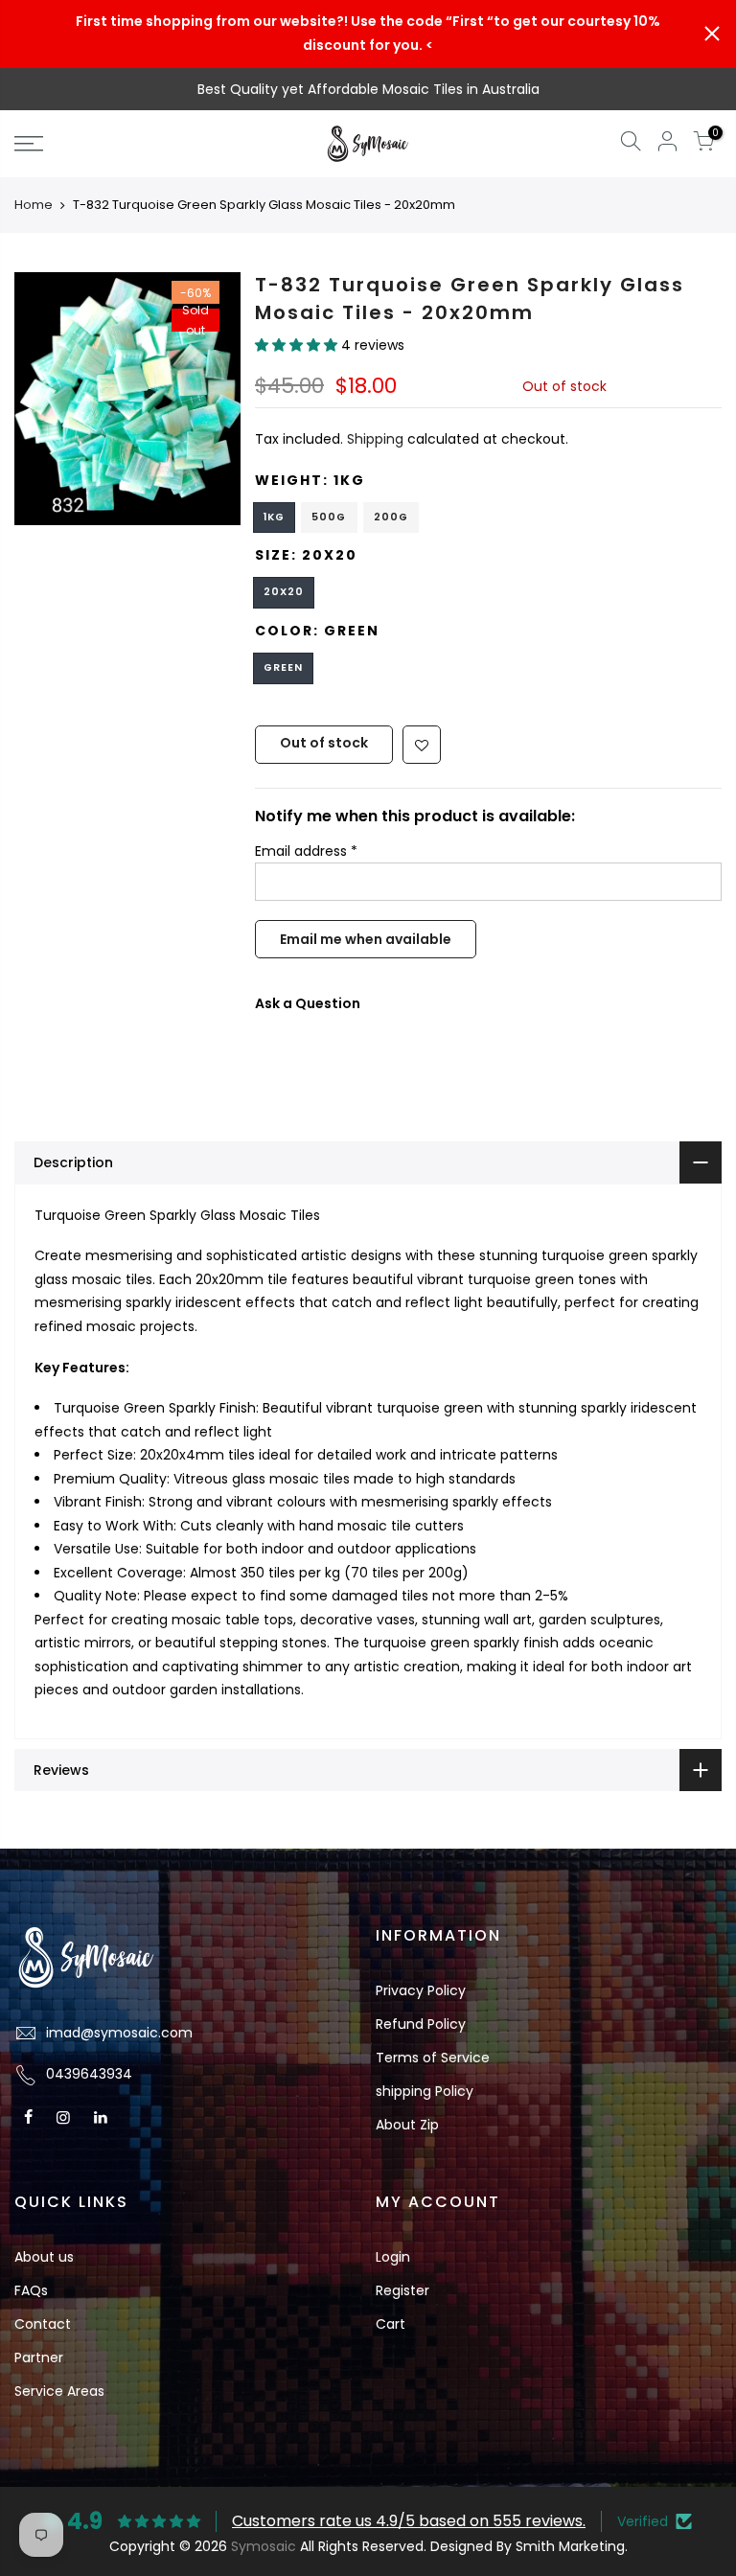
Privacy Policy (421, 1990)
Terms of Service (433, 2058)
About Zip (407, 2125)
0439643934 (89, 2074)
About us (44, 2257)
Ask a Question (308, 1004)
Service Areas (59, 2391)
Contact (43, 2324)
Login (393, 2257)
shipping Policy (425, 2091)
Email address (306, 851)
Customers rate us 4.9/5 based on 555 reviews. (409, 2521)
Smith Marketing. (572, 2546)
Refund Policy (421, 2024)
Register (402, 2290)
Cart (391, 2324)
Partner (39, 2357)
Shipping (375, 440)
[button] (298, 346)
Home (34, 205)
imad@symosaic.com (119, 2033)
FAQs (31, 2290)
